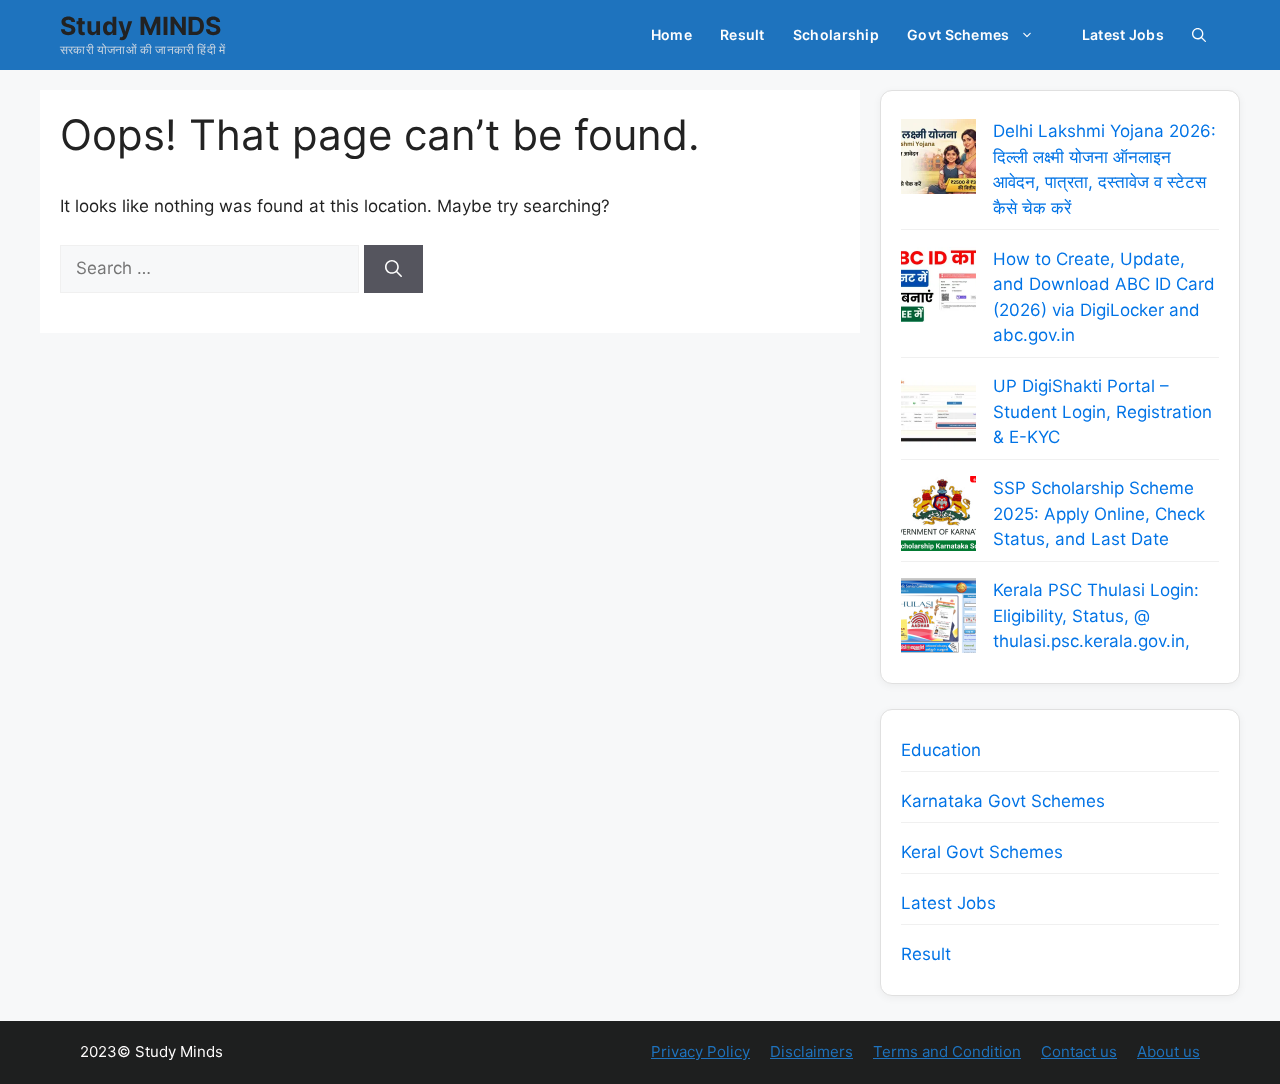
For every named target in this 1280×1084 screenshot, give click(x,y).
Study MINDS (140, 26)
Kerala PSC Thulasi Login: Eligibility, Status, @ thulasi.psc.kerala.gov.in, (1096, 615)
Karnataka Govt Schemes (1003, 801)
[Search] (393, 269)
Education (941, 750)
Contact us (1079, 1051)
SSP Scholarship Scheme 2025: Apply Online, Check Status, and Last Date (1099, 513)
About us (1168, 1051)
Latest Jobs (1123, 34)
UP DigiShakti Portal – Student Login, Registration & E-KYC (1102, 411)
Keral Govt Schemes (982, 852)
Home (671, 34)
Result (742, 34)
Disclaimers (811, 1051)
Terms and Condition (947, 1051)
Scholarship (836, 34)
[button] (1199, 35)
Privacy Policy (700, 1051)
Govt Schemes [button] (958, 34)
